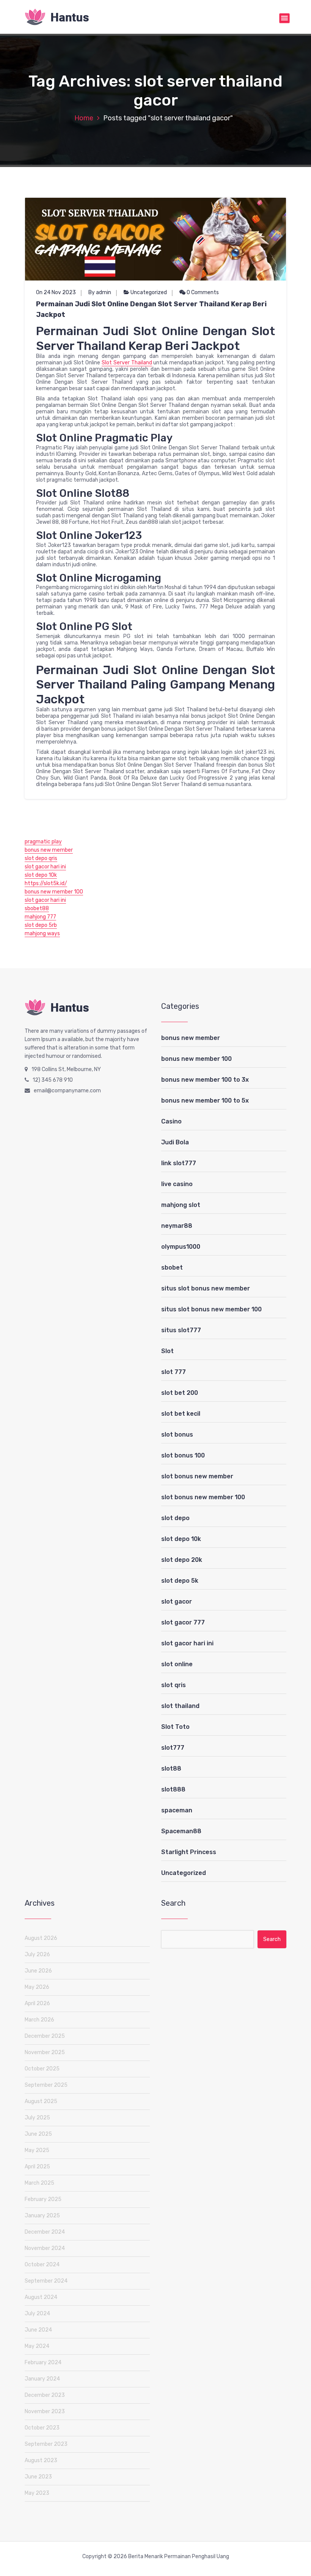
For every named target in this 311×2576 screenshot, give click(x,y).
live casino (177, 1184)
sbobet (172, 1268)
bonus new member (49, 850)
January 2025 (42, 2216)
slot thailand (180, 1706)
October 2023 (42, 2428)
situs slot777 (181, 1330)
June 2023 (38, 2477)
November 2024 (45, 2248)
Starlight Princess (189, 1852)
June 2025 (38, 2134)
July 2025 (37, 2118)
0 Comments (202, 292)
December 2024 (45, 2232)
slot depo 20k (182, 1560)
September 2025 (46, 2085)
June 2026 (38, 1971)
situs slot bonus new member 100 (211, 1309)
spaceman (177, 1810)
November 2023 (45, 2411)
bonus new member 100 (54, 892)
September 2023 (46, 2444)
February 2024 (43, 2363)
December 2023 (45, 2395)
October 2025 (42, 2069)
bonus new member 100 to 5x (205, 1101)
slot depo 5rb (41, 925)
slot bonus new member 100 (203, 1497)
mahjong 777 (40, 917)
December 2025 (45, 2036)
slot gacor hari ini (45, 867)
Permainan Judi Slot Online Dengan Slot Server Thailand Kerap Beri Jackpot (151, 309)
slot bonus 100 (183, 1455)
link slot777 (179, 1163)
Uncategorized (149, 292)
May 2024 (37, 2346)
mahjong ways (42, 934)
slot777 (173, 1748)
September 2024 (46, 2281)
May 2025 (37, 2150)
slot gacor (177, 1602)
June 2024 (38, 2330)
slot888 (173, 1789)
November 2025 (45, 2052)
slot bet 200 (180, 1393)
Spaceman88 (181, 1831)
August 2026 (41, 1938)
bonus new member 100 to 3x (205, 1080)
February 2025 (43, 2199)
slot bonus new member (197, 1476)
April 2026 (37, 2003)
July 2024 (37, 2314)
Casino (171, 1121)
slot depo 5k (180, 1581)
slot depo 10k (41, 875)
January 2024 (42, 2379)
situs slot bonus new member (206, 1288)
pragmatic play (43, 842)
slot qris (174, 1685)
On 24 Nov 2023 (56, 292)
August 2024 (41, 2297)
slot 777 (174, 1372)
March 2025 (39, 2183)
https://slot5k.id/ (46, 883)
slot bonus (177, 1435)
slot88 (171, 1769)
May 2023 (37, 2493)
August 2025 (41, 2101)
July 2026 (37, 1954)
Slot (167, 1351)
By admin (100, 292)
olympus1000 (181, 1247)
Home (84, 118)
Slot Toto (175, 1727)
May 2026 (37, 1987)
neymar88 (177, 1226)
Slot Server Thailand (127, 363)
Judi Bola (175, 1142)
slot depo (175, 1518)
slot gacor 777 (183, 1622)
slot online (177, 1664)
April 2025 (37, 2167)
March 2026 (39, 2020)
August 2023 (41, 2460)
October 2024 (42, 2265)
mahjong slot (181, 1205)
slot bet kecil (181, 1414)
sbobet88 (37, 908)
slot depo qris (41, 858)
